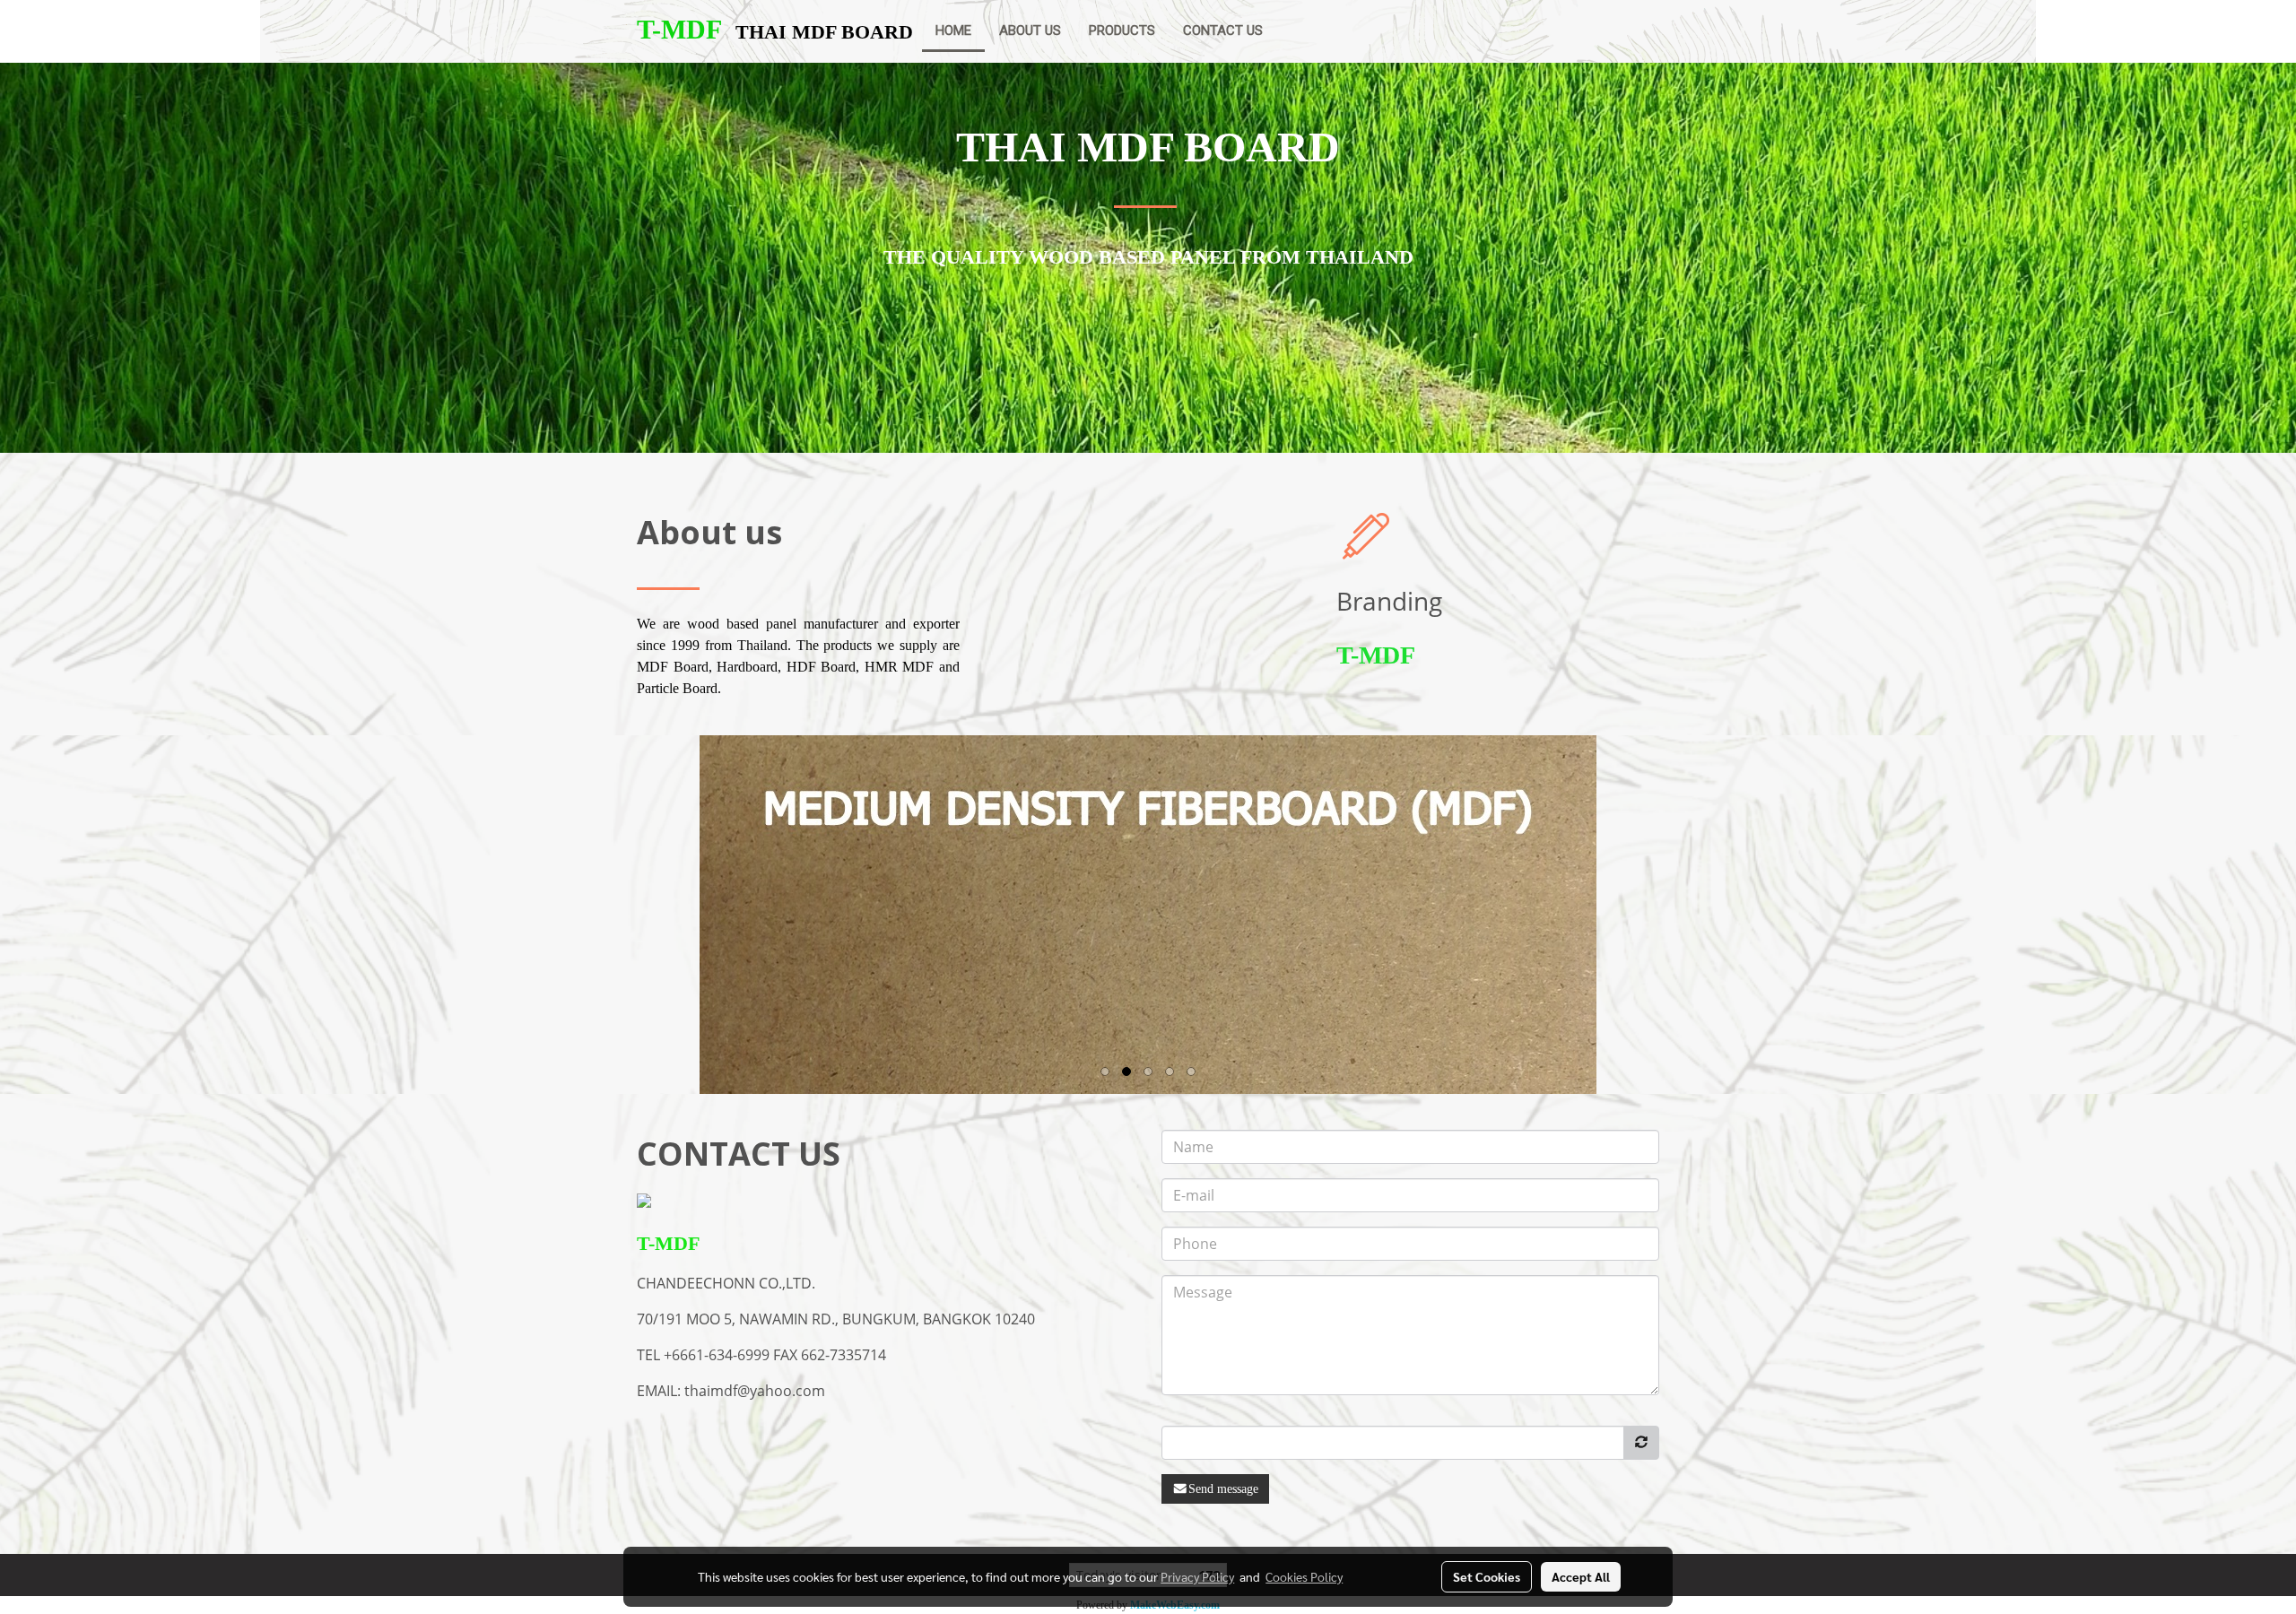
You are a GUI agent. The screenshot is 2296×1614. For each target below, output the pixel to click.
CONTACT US (1223, 30)
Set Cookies (1487, 1576)
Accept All (1581, 1576)
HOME (953, 30)
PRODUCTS (1122, 30)
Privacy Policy (1197, 1576)
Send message (1223, 1489)
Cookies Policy (1304, 1576)
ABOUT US (1030, 30)
